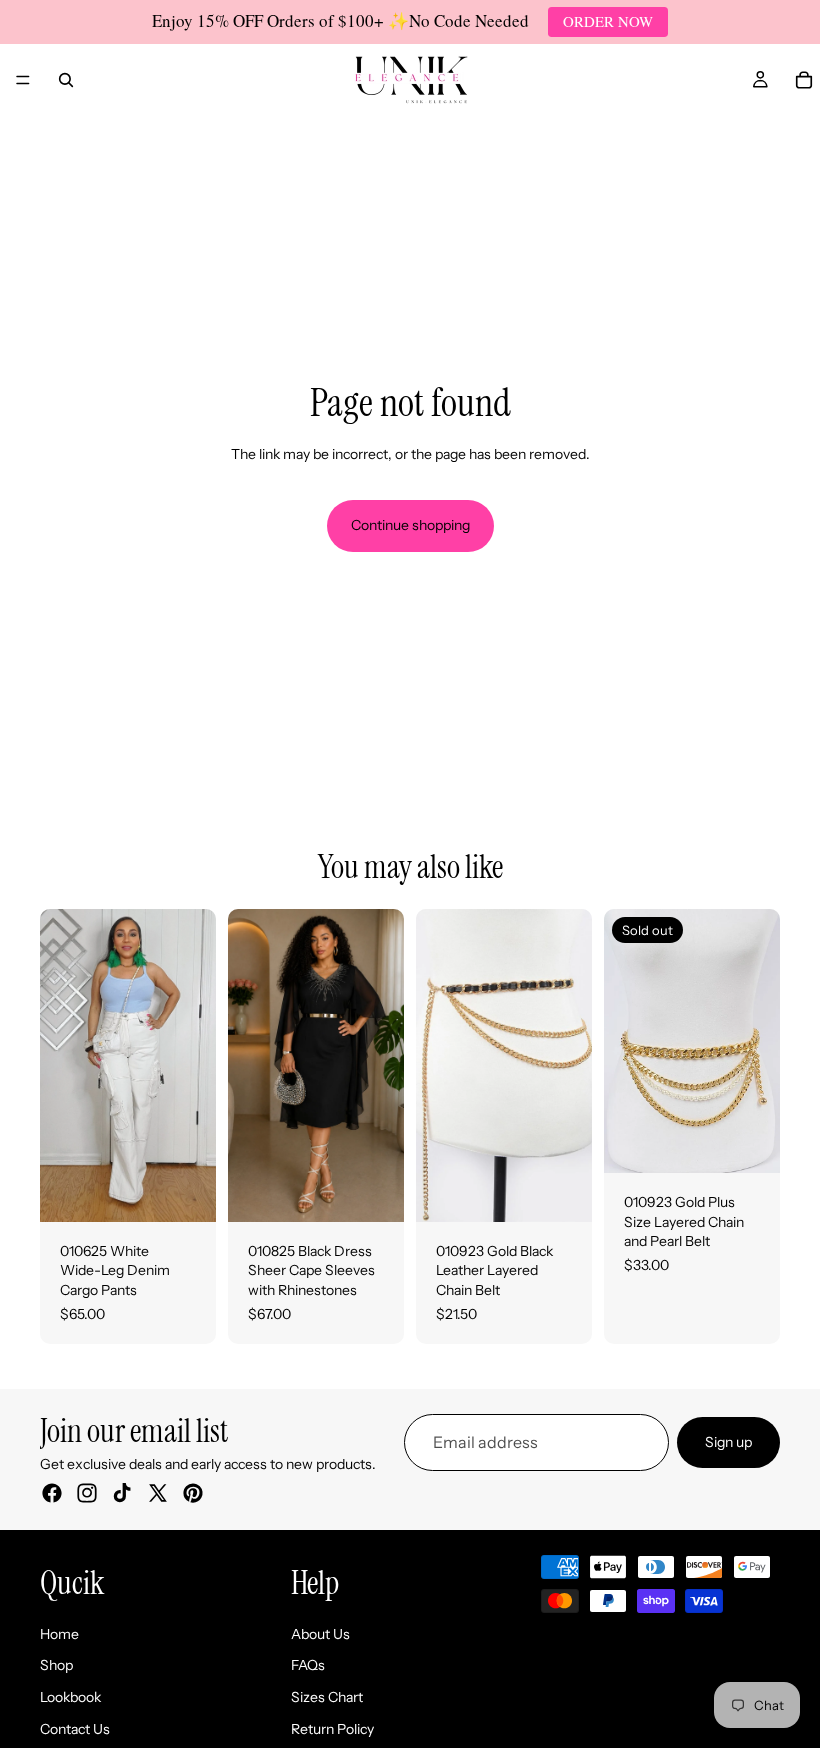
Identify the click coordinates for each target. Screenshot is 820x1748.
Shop (56, 1666)
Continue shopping (410, 525)
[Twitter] (158, 1493)
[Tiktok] (122, 1493)
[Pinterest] (193, 1493)
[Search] (66, 80)
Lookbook (70, 1697)
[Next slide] (194, 1065)
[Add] (561, 1191)
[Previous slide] (62, 1065)
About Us (320, 1634)
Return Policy (332, 1729)
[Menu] (23, 80)
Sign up (728, 1442)
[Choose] (185, 1191)
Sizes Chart (327, 1697)
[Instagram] (87, 1493)
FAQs (308, 1666)
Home (59, 1634)
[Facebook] (52, 1493)
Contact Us (75, 1729)
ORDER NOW (608, 21)
